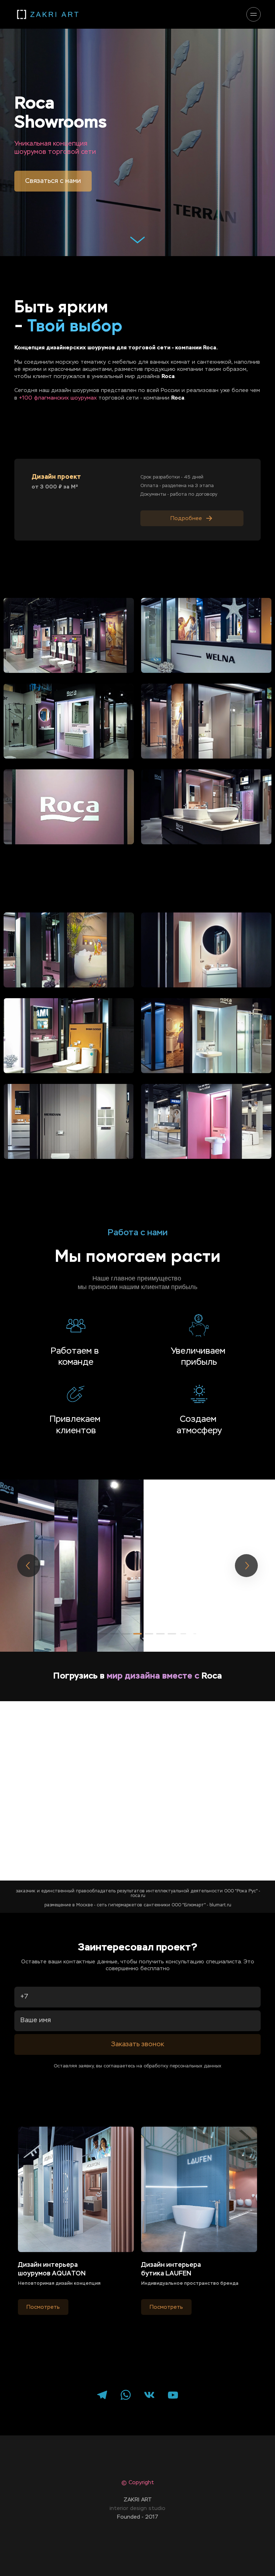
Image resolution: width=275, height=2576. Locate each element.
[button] (103, 1634)
